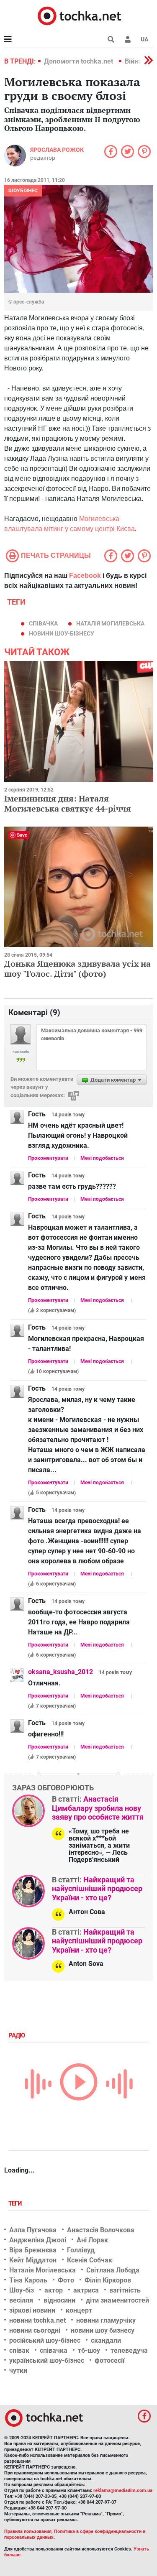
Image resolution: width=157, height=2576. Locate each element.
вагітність (125, 2290)
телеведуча (129, 2350)
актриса (86, 2290)
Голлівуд (81, 2250)
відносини (59, 2300)
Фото (66, 2280)
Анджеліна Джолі (38, 2240)
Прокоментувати (48, 1158)
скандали (106, 2340)
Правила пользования (28, 2531)
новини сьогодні (35, 2330)
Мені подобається (102, 1158)
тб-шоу (89, 2350)
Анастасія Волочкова (101, 2230)
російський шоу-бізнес (45, 2340)
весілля (21, 2300)
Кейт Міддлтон (33, 2260)
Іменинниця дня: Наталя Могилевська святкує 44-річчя (68, 803)
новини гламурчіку (106, 2320)
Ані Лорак (92, 2240)
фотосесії (109, 2360)
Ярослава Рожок (57, 150)
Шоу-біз (22, 2290)
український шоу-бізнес (47, 2360)
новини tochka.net (37, 2320)
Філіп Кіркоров (108, 2280)
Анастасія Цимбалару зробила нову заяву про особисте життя (98, 1808)
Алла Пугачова (33, 2230)
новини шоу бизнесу (103, 2330)
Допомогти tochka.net (79, 61)
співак (19, 2350)
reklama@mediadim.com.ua (123, 2490)
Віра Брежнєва (33, 2250)
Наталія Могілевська (42, 2270)
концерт (79, 2310)
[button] (128, 39)
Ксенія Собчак (90, 2260)
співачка (43, 623)
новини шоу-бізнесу (62, 633)
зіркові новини (32, 2310)
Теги (16, 2203)
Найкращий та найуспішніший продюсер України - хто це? (97, 1889)
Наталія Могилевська (110, 623)
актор (54, 2290)
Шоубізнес (23, 191)
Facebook (85, 576)
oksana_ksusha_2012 (60, 1672)
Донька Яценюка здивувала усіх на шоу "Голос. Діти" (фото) (77, 969)
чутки (18, 2370)
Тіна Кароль (28, 2280)
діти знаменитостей (117, 2300)
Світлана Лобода (113, 2270)
